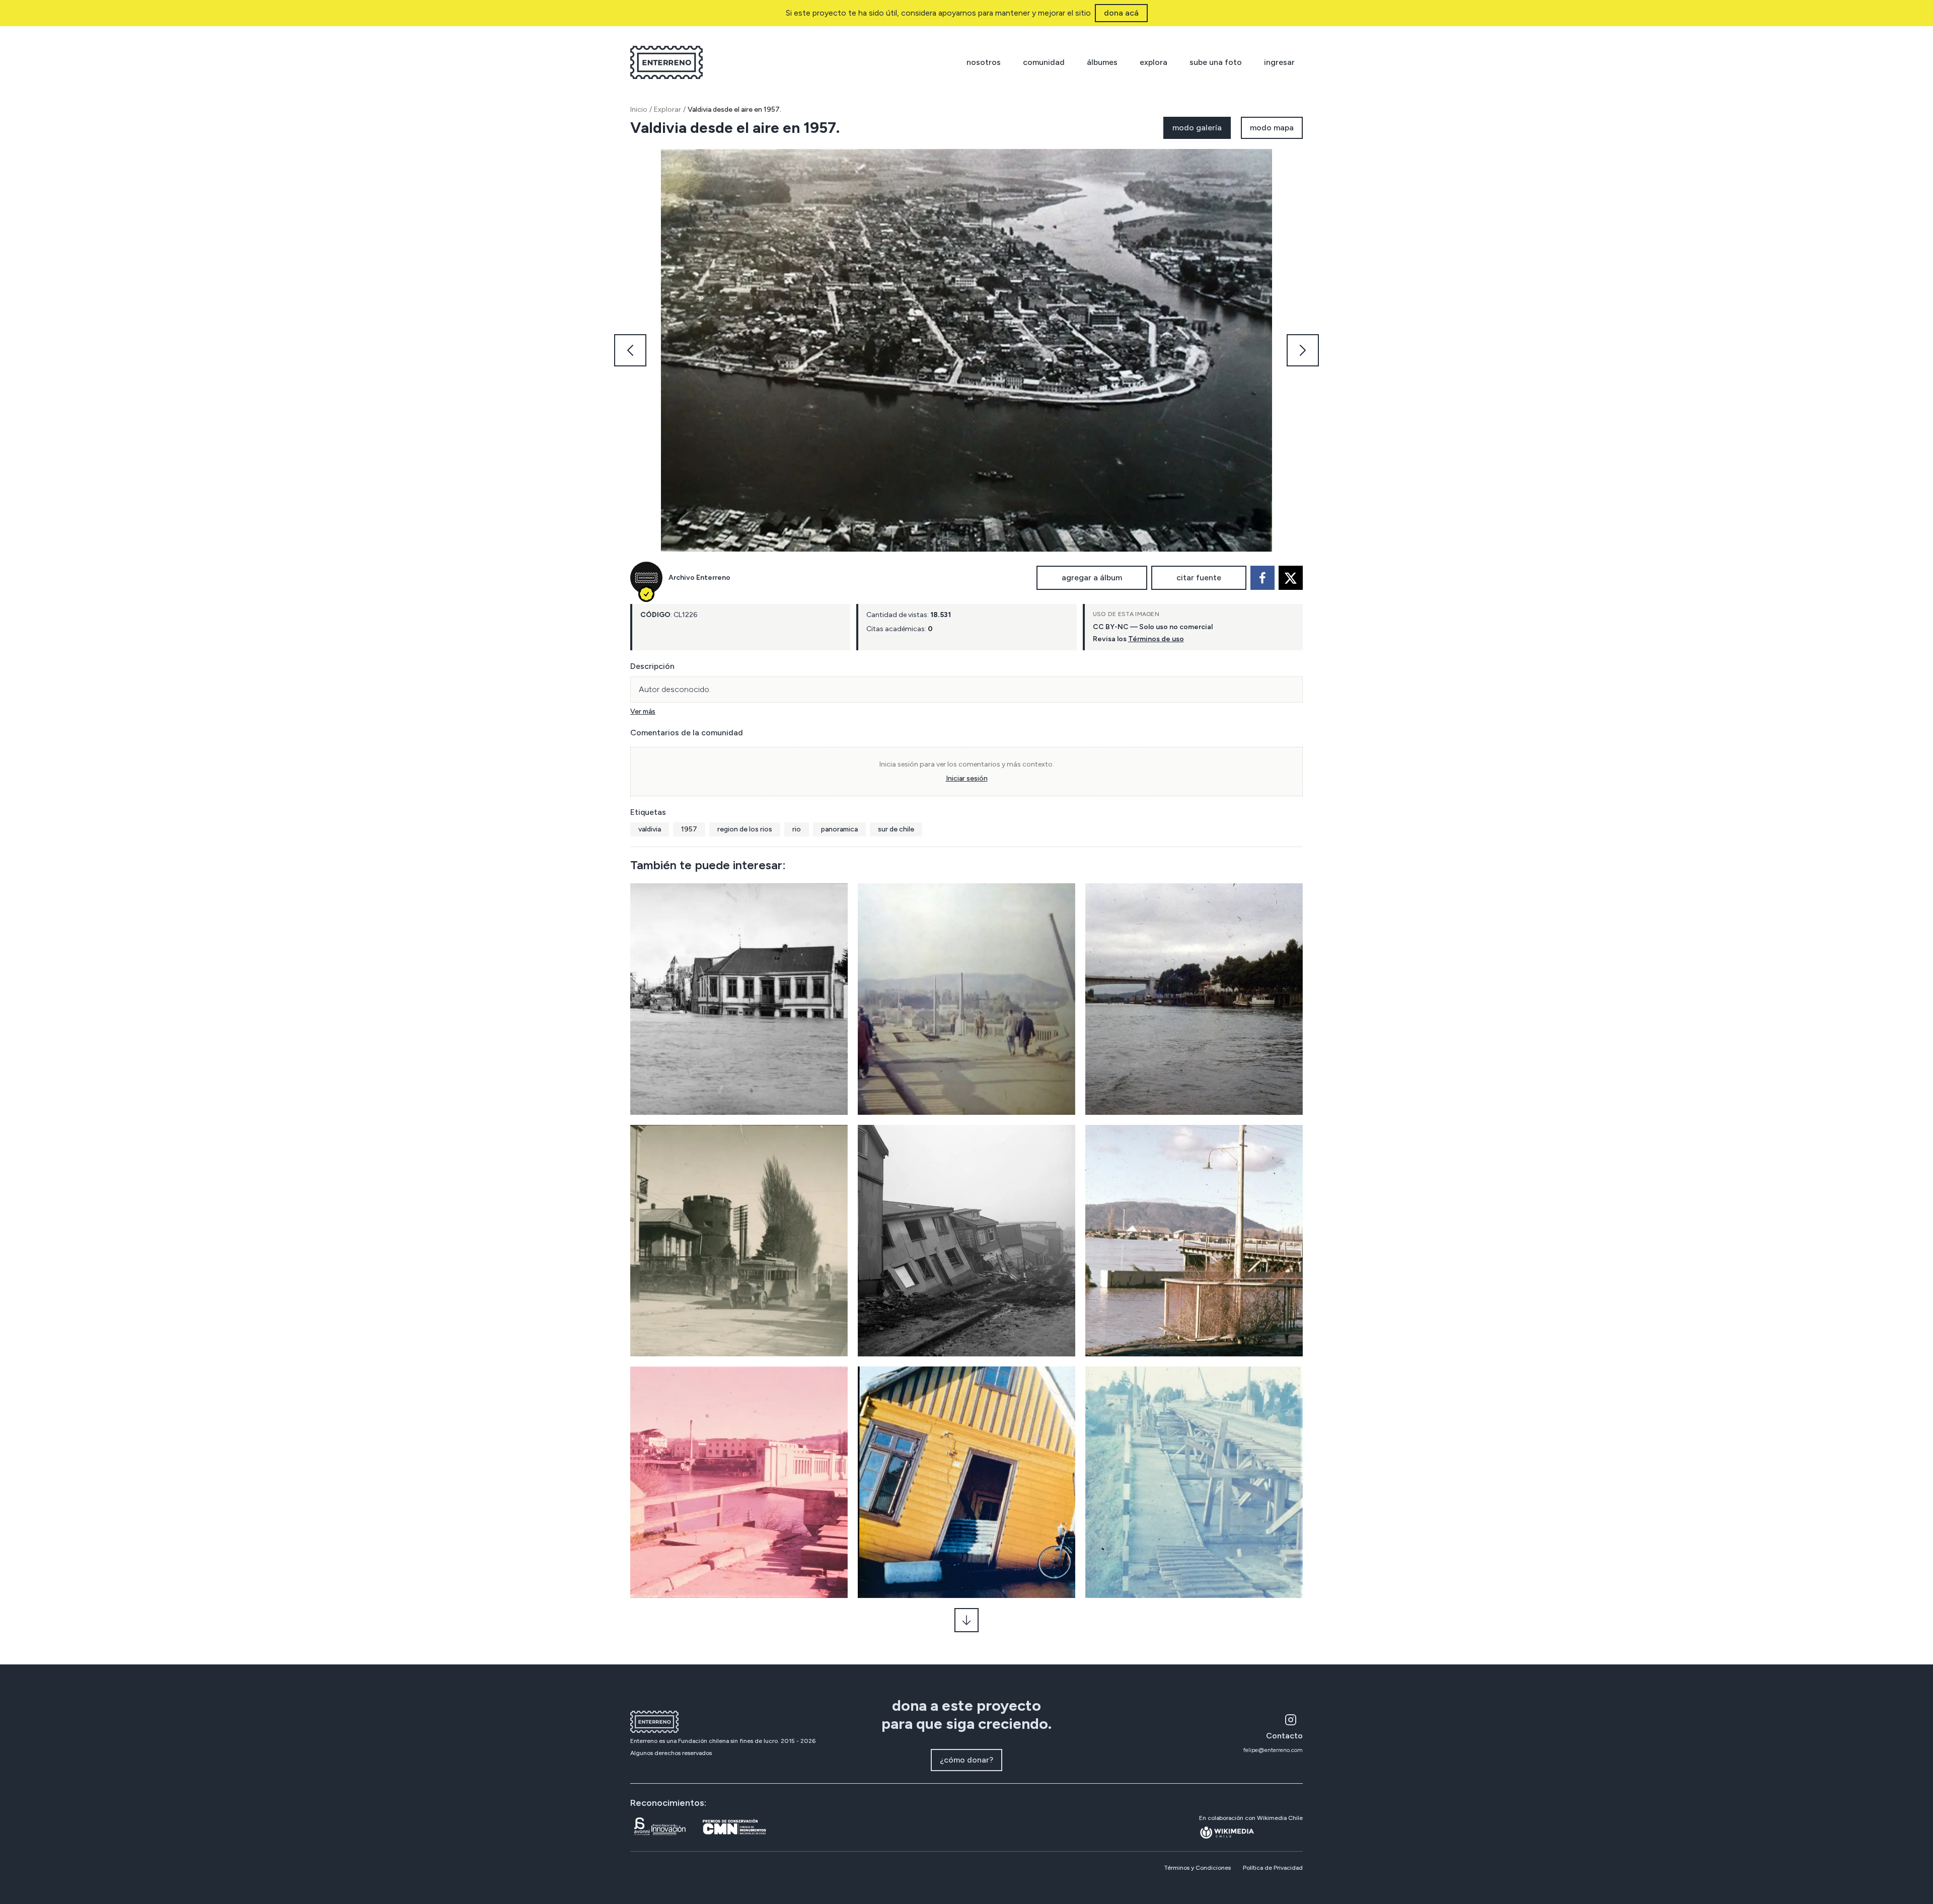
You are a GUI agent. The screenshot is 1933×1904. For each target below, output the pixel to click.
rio (797, 829)
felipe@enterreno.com (1273, 1750)
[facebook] (1262, 578)
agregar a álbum (1092, 578)
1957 (689, 829)
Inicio (639, 109)
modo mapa (1272, 128)
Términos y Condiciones (1197, 1868)
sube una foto (1216, 62)
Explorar (667, 109)
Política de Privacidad (1273, 1868)
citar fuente (1199, 578)
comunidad (1044, 62)
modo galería (1197, 128)
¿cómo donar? (966, 1760)
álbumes (1102, 62)
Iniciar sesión (967, 778)
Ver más (643, 711)
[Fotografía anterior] (630, 350)
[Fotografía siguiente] (1303, 350)
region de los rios (745, 829)
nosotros (984, 62)
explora (1154, 62)
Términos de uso (1156, 639)
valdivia (650, 829)
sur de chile (896, 829)
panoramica (839, 829)
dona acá (1121, 13)
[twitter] (1291, 578)
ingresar (1279, 62)
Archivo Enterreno (699, 578)
